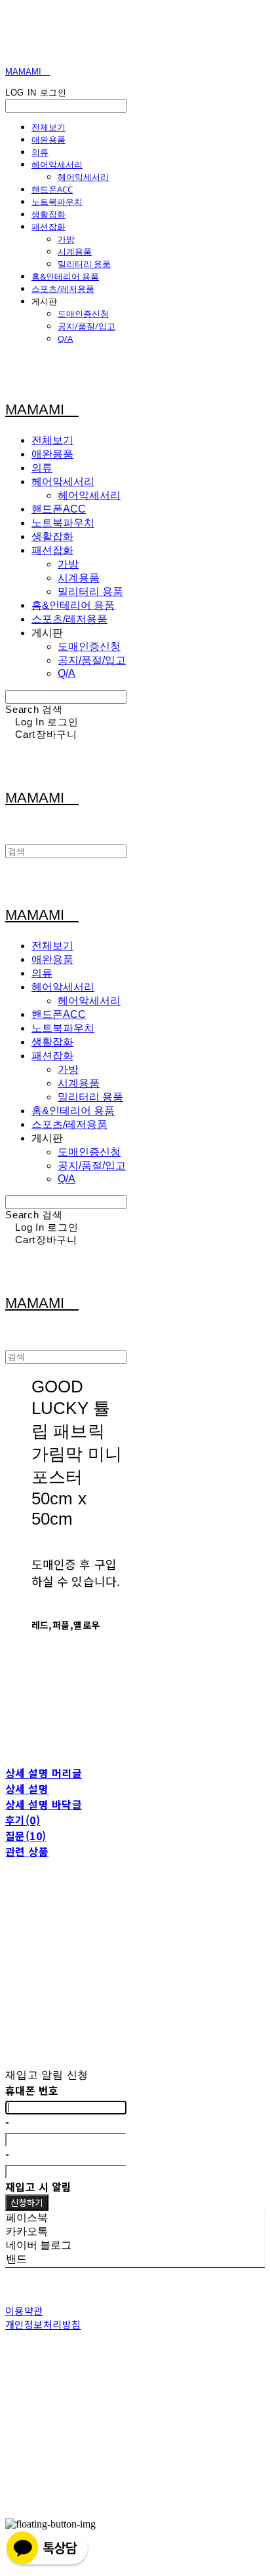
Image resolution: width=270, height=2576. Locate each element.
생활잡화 (48, 214)
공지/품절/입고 (87, 326)
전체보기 (48, 127)
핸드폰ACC (52, 189)
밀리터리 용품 (84, 264)
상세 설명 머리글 (44, 1773)
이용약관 (24, 2311)
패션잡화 (48, 227)
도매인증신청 (83, 314)
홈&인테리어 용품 (65, 276)
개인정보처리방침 (43, 2324)
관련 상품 (27, 1851)
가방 (66, 239)
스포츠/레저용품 (63, 289)
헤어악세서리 (57, 164)
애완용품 (48, 139)
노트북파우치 (57, 202)
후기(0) (23, 1820)
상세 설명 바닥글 (44, 1804)
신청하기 (27, 2203)
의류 (40, 152)
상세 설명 (27, 1788)
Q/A (65, 338)
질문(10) (26, 1836)
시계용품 (75, 251)
